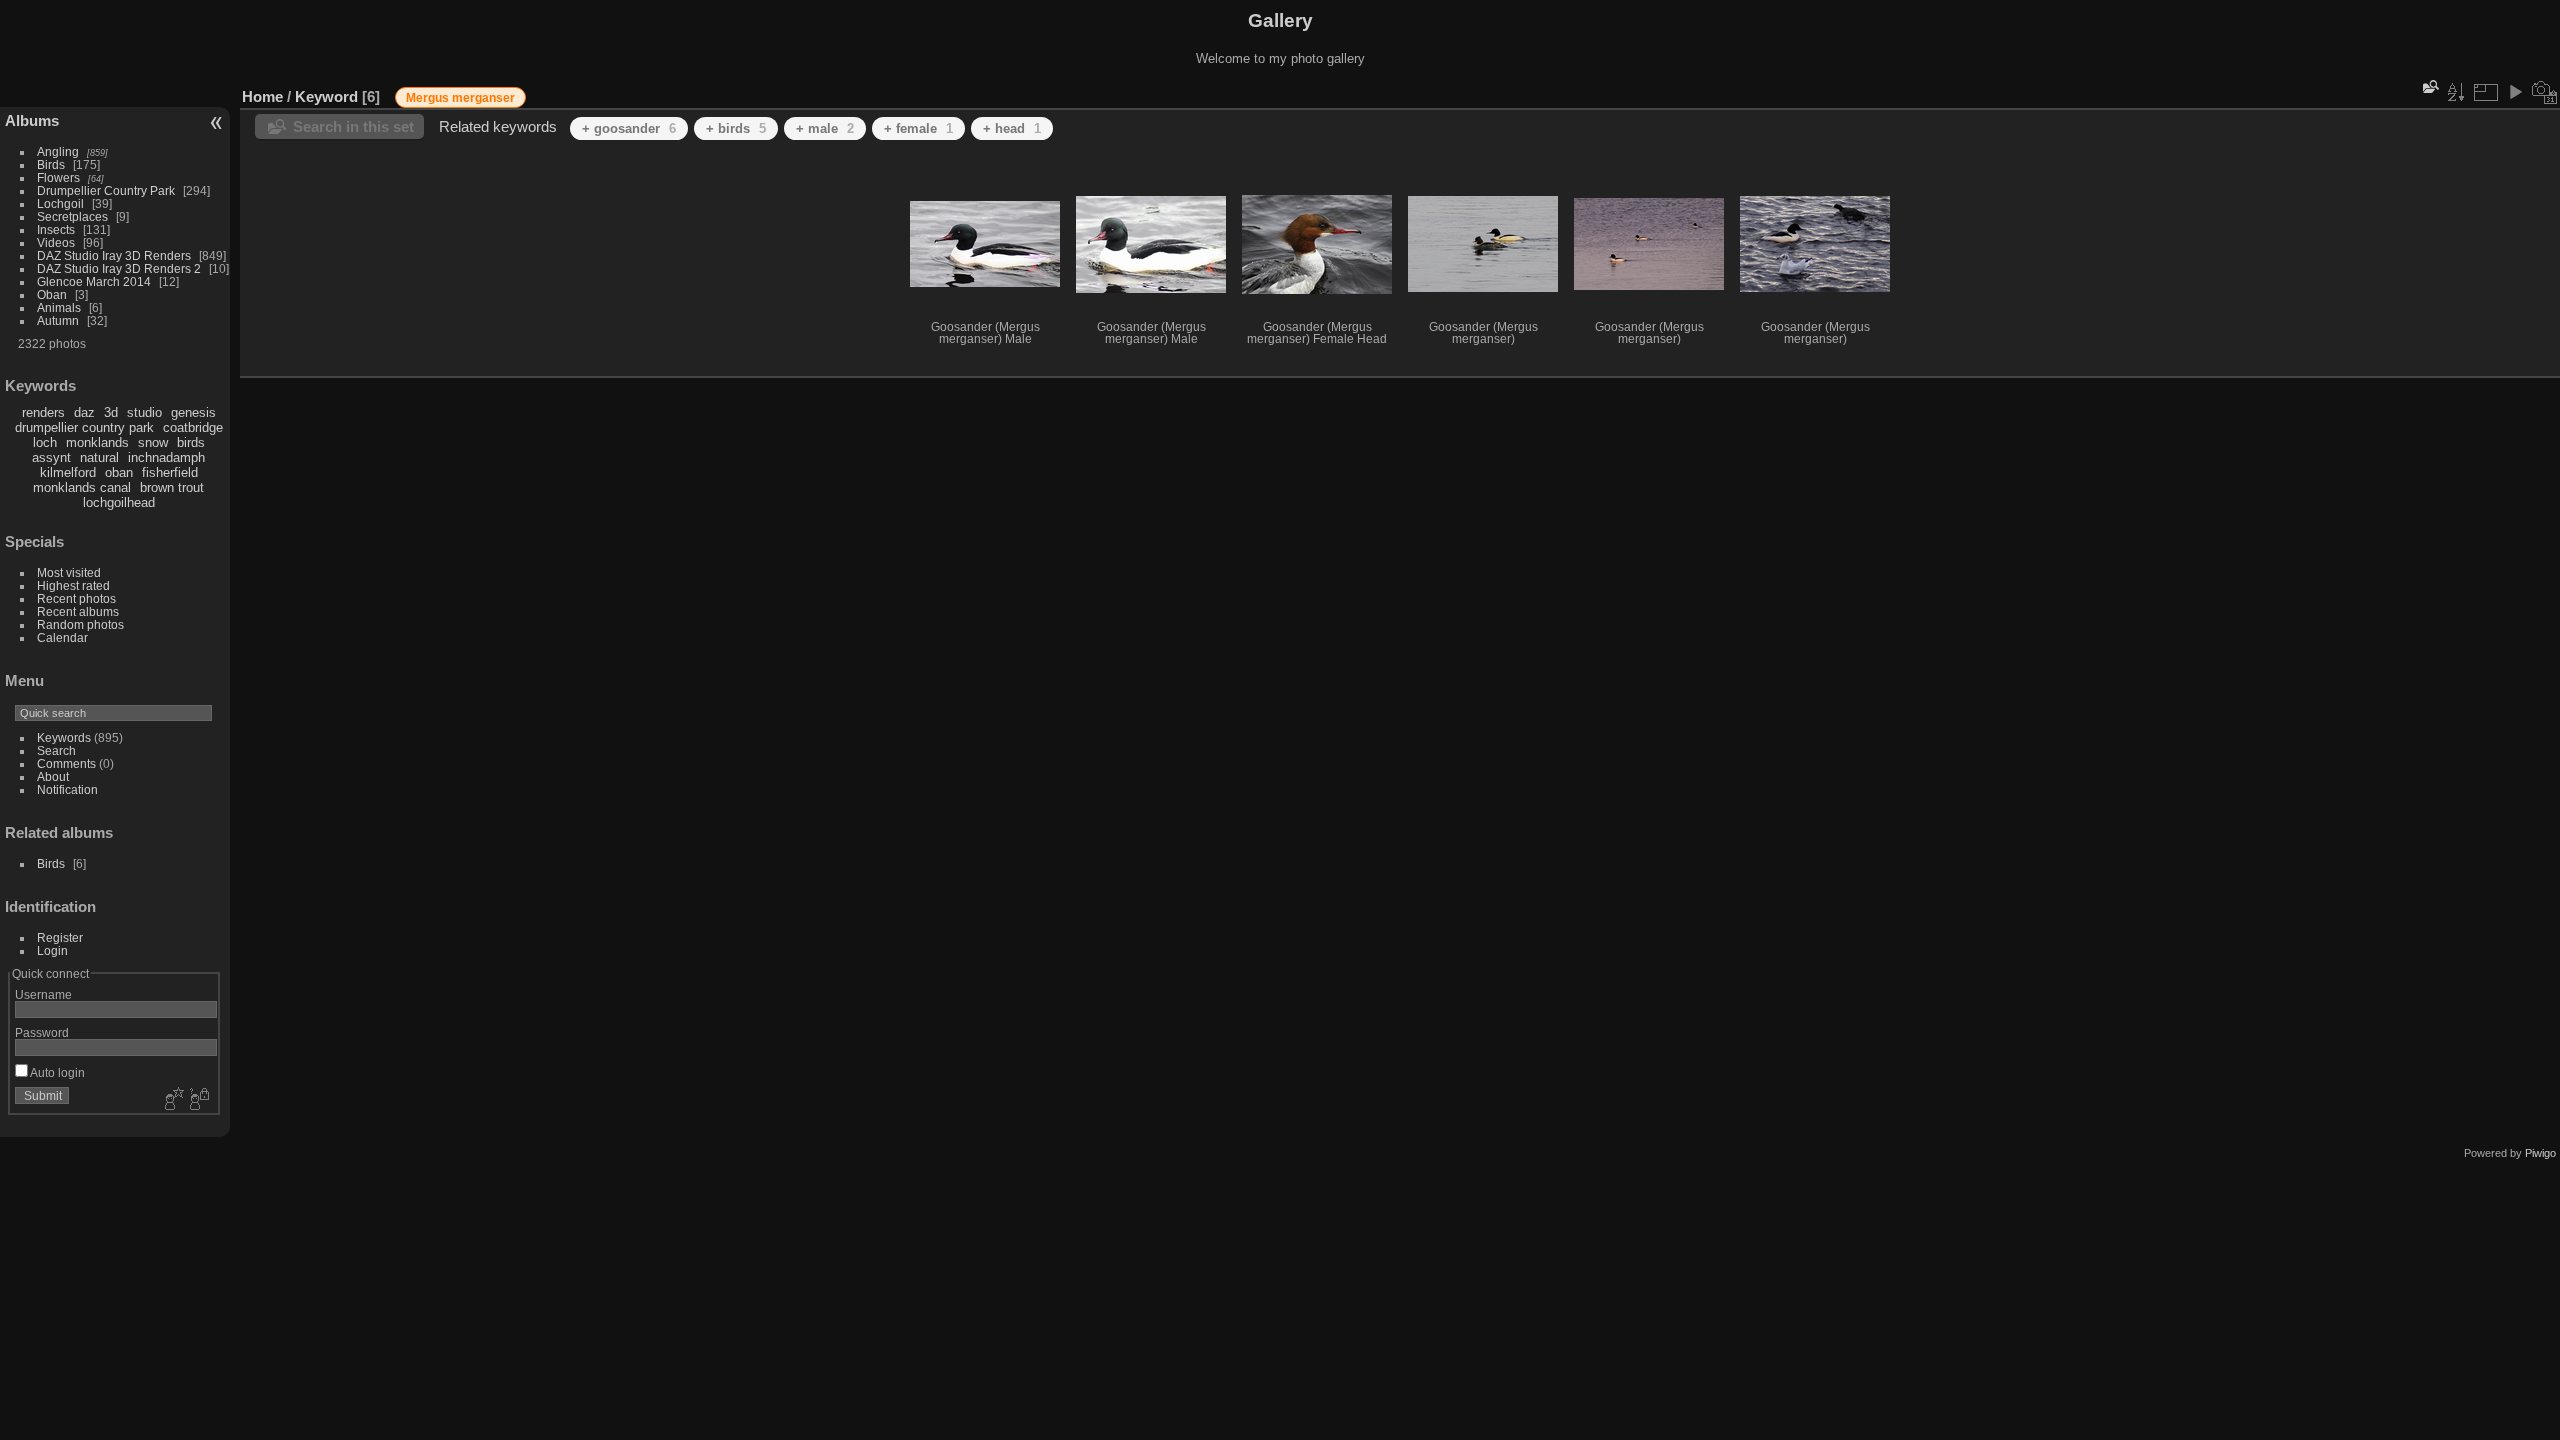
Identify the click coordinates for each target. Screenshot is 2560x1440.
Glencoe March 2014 (94, 281)
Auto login (56, 1072)
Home (262, 96)
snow (153, 442)
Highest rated (73, 585)
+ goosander (629, 128)
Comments (66, 763)
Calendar (62, 637)
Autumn (58, 320)
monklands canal (82, 487)
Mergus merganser (460, 98)
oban (119, 472)
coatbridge (193, 427)
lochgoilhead (119, 502)
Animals (59, 307)
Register (60, 937)
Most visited (69, 572)
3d (111, 412)
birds (191, 442)
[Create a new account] (172, 1100)
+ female (918, 128)
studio (144, 412)
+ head (1012, 128)
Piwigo (2540, 1153)
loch (45, 442)
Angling (58, 151)
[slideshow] (2515, 92)
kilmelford (68, 472)
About (53, 776)
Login (52, 950)
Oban (52, 294)
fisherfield (170, 472)
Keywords (64, 737)
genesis (193, 412)
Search (56, 750)
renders (43, 412)
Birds (51, 164)
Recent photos (76, 598)
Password (42, 1032)
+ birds (736, 128)
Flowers (58, 177)
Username (43, 994)
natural (99, 457)
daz (84, 412)
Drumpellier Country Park (106, 190)
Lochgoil (60, 203)
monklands (97, 442)
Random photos (80, 624)
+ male (825, 128)
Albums (32, 120)
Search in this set (353, 126)
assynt (51, 457)
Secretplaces (72, 216)
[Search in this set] (2429, 86)
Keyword (326, 96)
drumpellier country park (84, 427)
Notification (67, 789)
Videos (56, 242)
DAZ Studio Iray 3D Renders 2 (119, 268)
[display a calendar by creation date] (2545, 92)
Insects (56, 229)
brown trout (172, 487)
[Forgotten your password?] (198, 1100)
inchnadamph (166, 457)
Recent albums (78, 611)
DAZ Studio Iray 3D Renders (114, 255)
